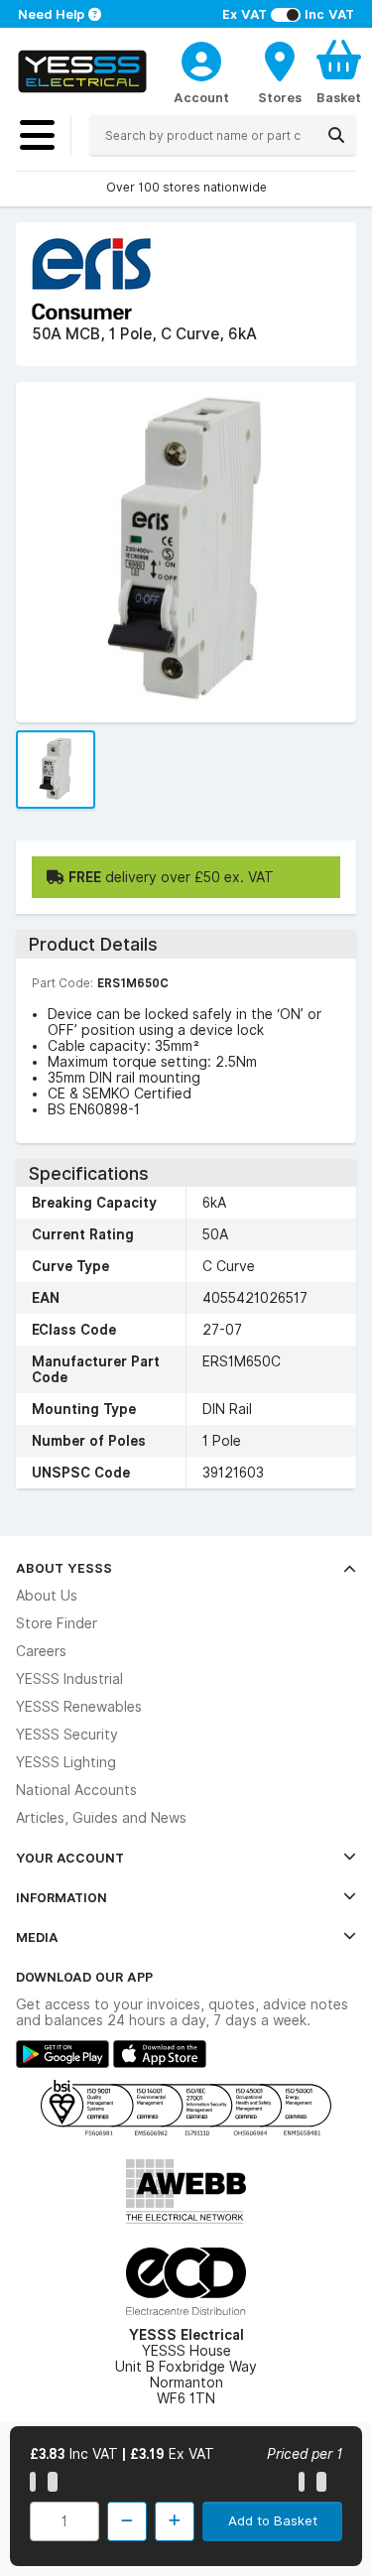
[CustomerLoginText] (201, 59)
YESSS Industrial (69, 1679)
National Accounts (76, 1790)
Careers (41, 1651)
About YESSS (64, 1568)
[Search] (336, 135)
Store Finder (57, 1623)
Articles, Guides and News (101, 1818)
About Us (47, 1596)
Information (62, 1897)
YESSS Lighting (66, 1762)
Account (201, 97)
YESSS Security (67, 1735)
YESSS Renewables (79, 1707)
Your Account (70, 1858)
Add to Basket (273, 2520)
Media (37, 1937)
